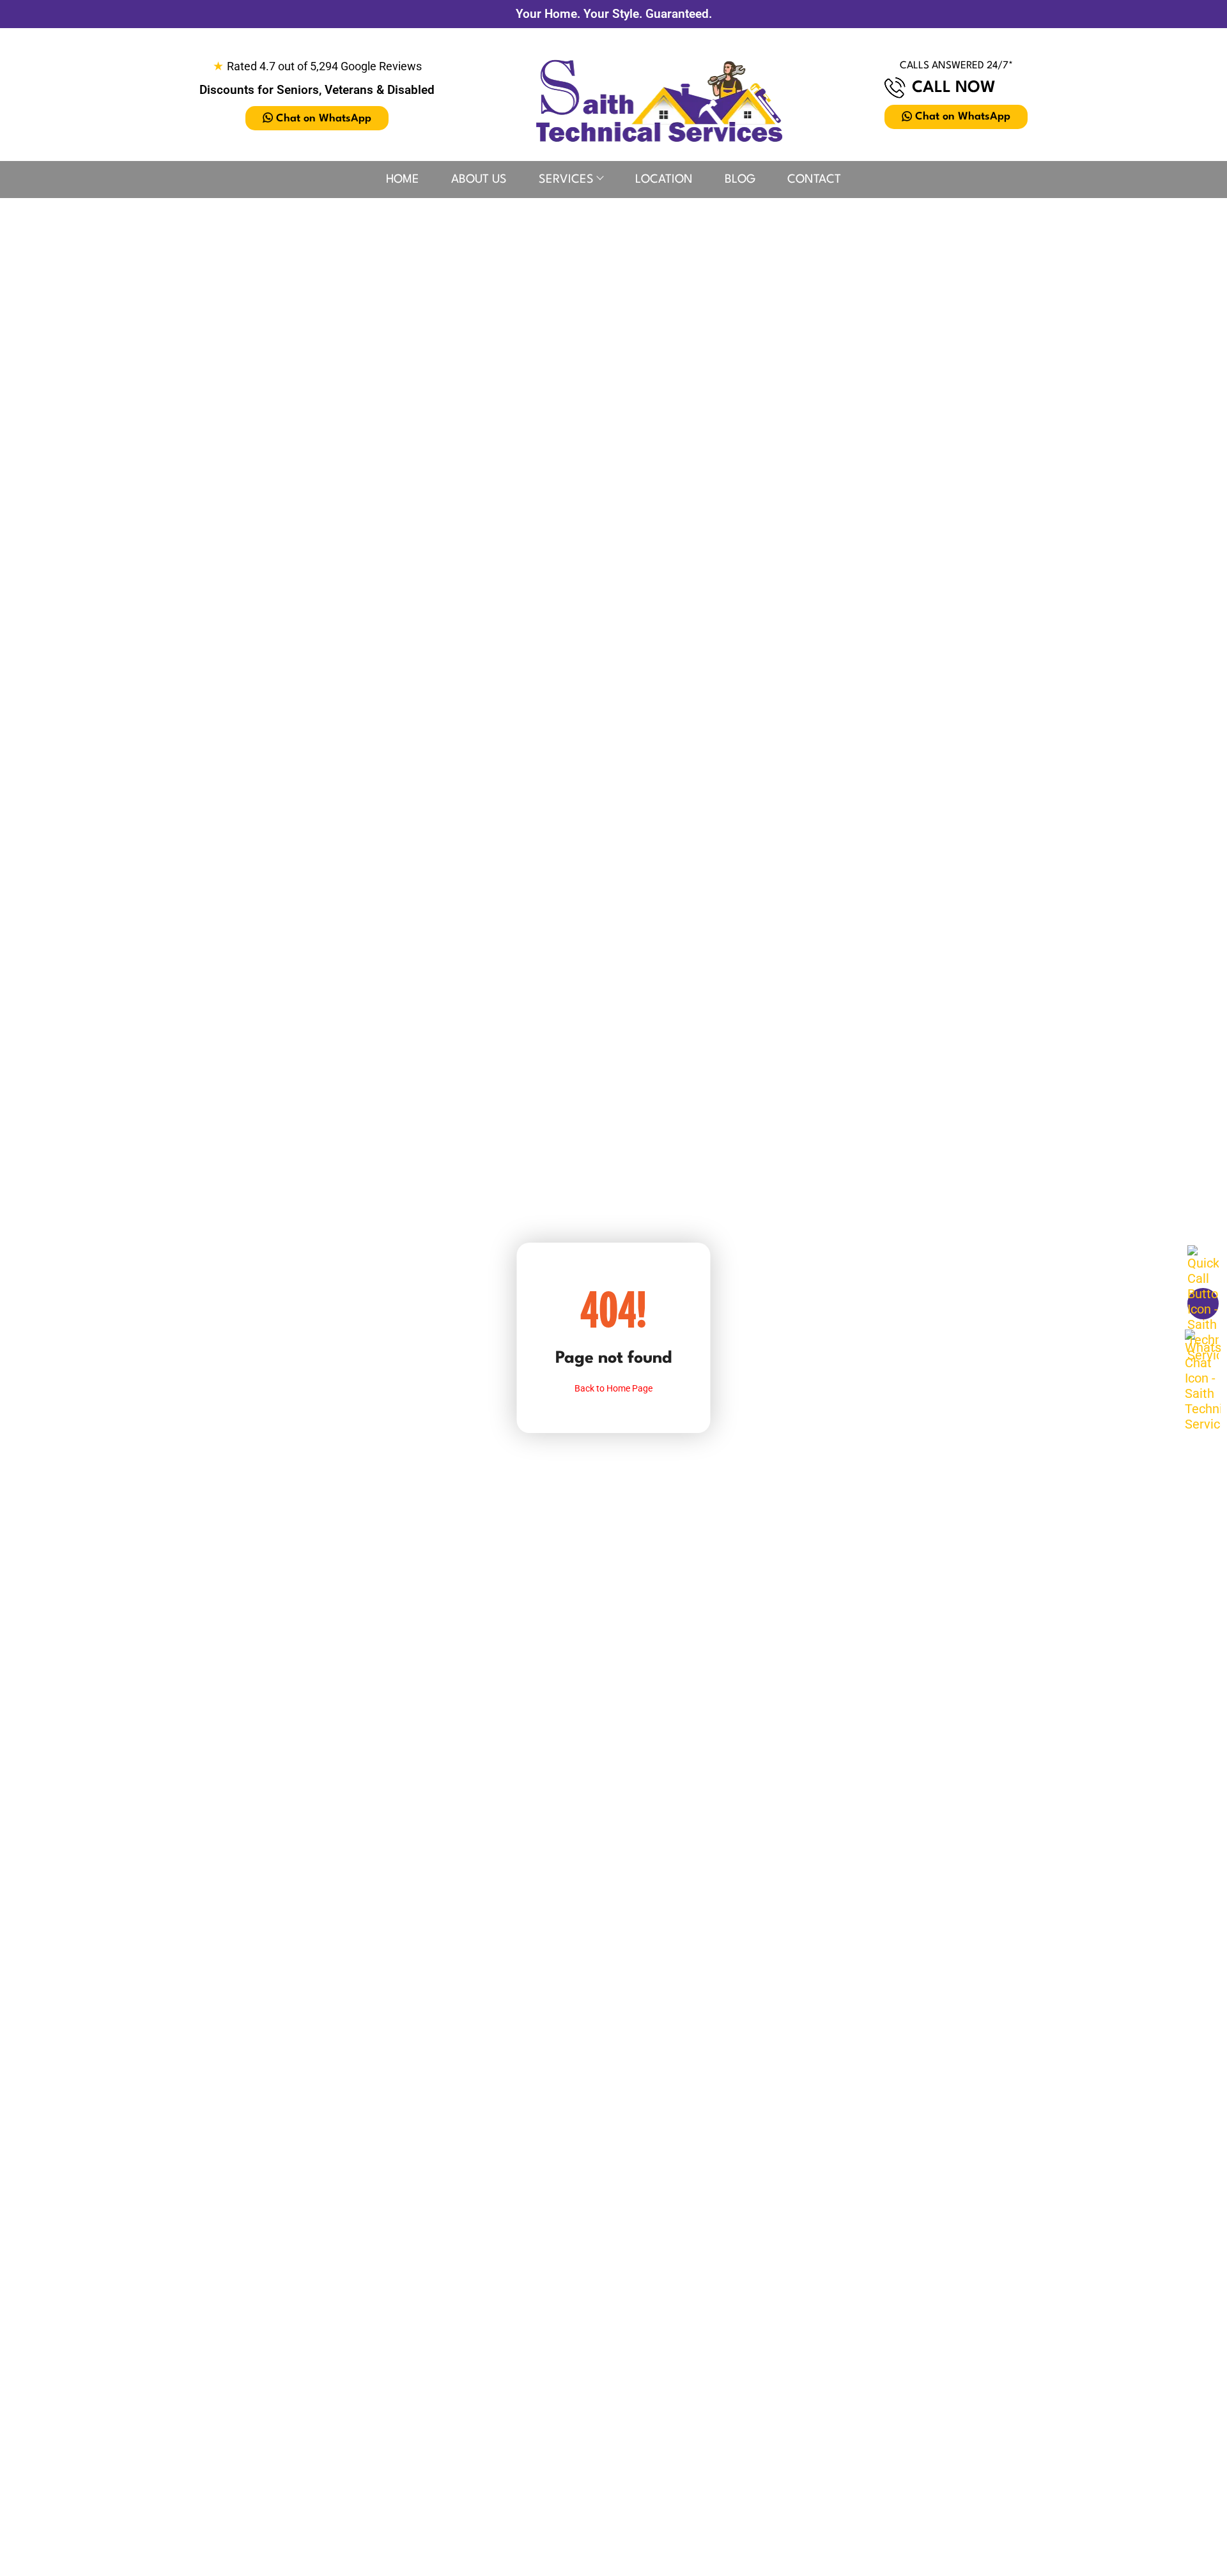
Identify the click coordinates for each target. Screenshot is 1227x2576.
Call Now (954, 88)
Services (566, 180)
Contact (814, 180)
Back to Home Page (613, 1388)
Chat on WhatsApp (324, 119)
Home (403, 180)
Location (664, 180)
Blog (740, 180)
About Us (479, 180)
